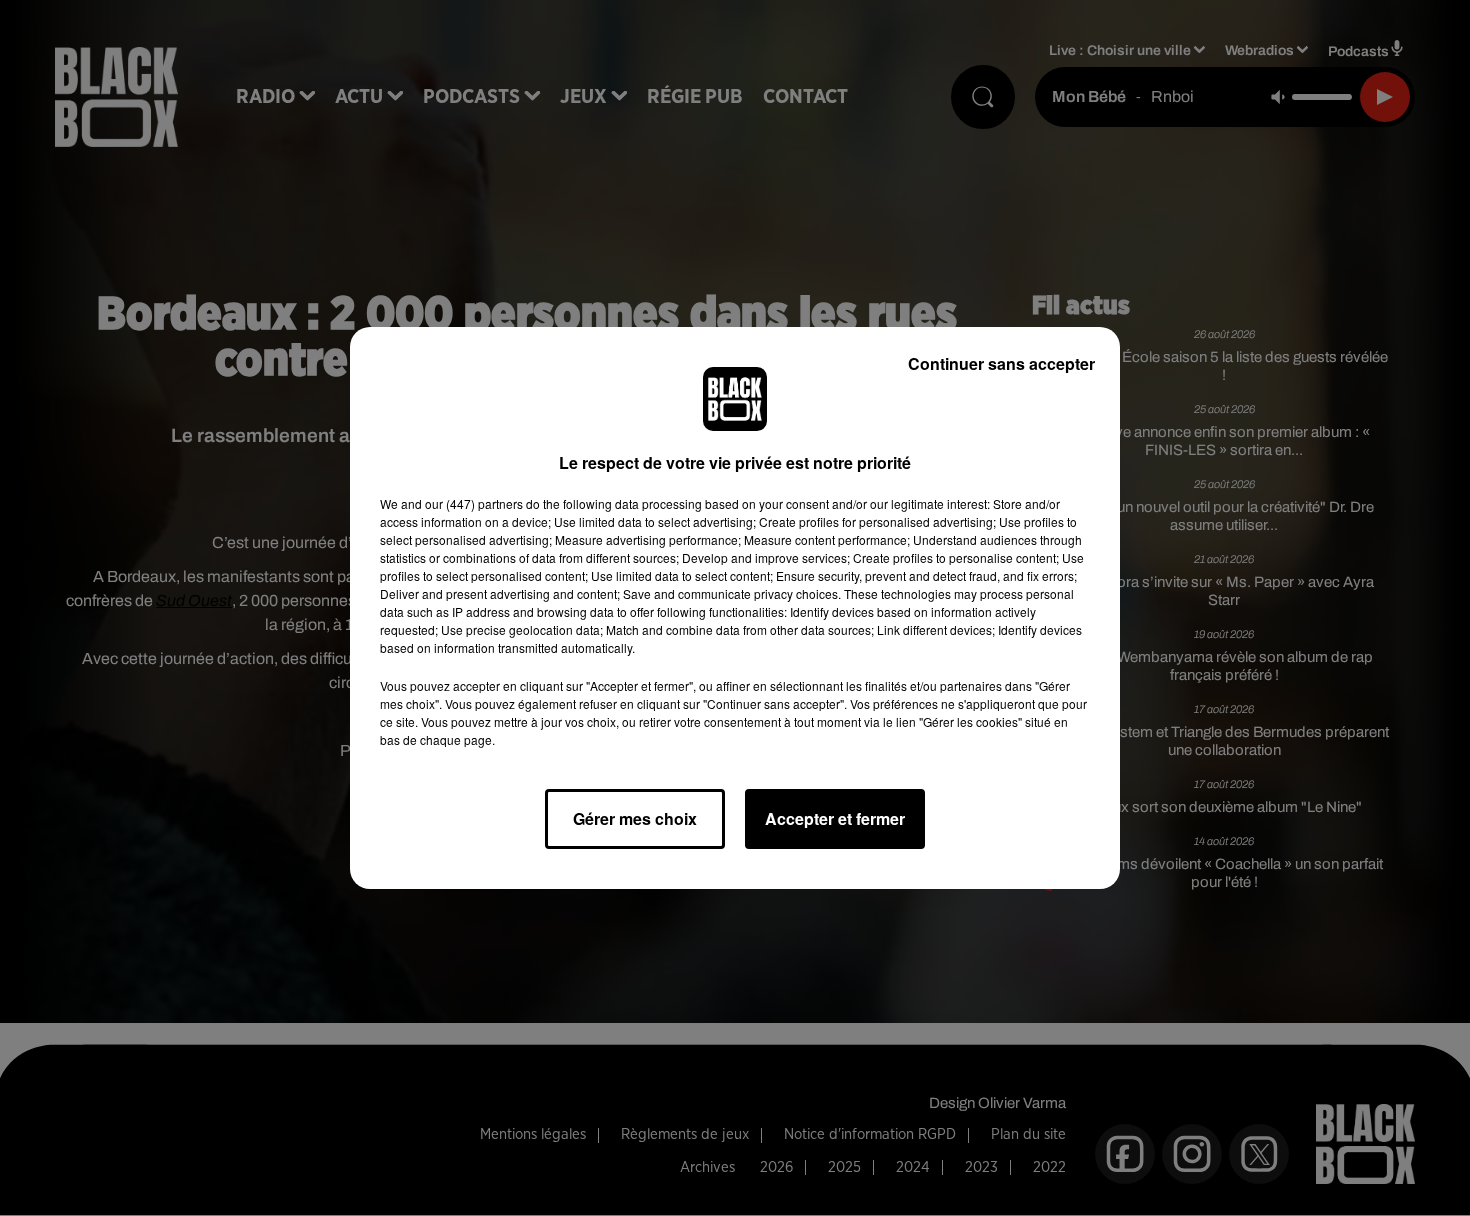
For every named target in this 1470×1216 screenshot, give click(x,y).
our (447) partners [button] (474, 503)
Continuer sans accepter (1001, 363)
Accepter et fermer (835, 818)
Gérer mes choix (635, 818)
